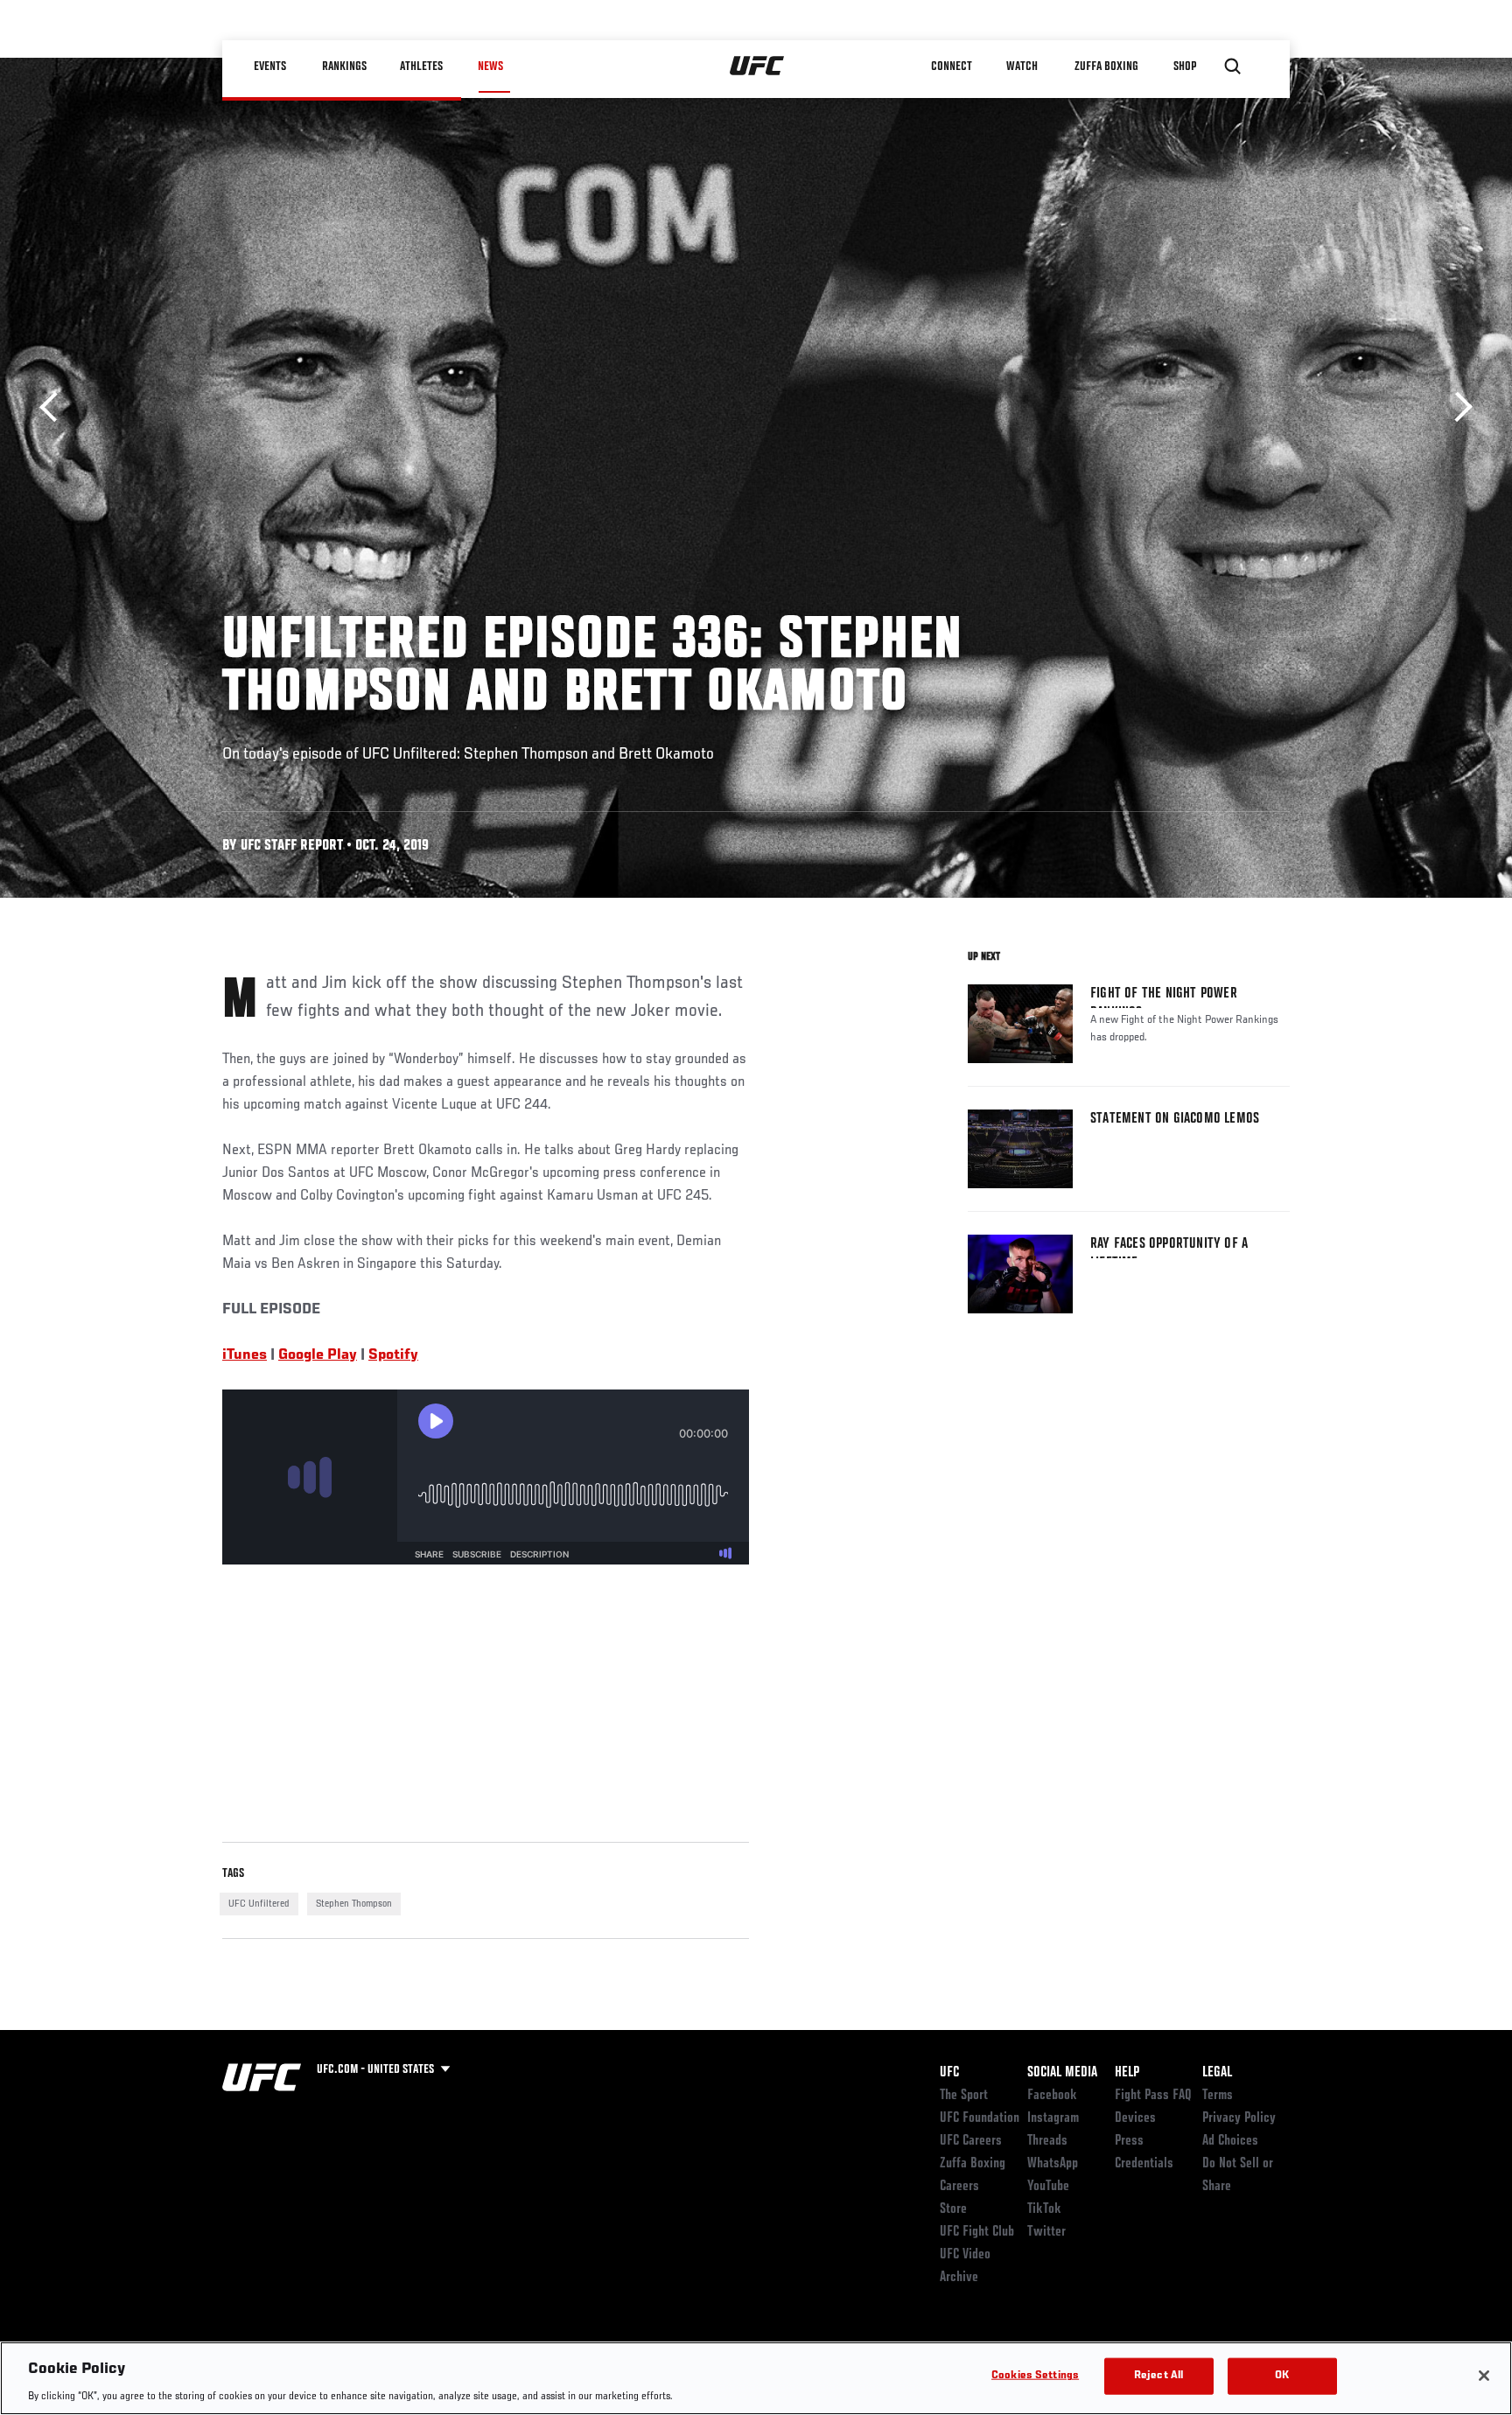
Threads (1047, 2141)
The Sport (964, 2096)
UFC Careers (971, 2141)
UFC (949, 2073)
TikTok (1044, 2209)
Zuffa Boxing (1107, 66)
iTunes (245, 1355)
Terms (1218, 2096)
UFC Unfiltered (259, 1904)
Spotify (393, 1355)
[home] (757, 66)
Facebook (1052, 2096)
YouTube (1048, 2187)
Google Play (318, 1355)
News (490, 66)
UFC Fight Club (977, 2232)
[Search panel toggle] (1233, 66)
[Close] (1484, 2376)
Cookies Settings (1035, 2375)
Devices (1135, 2118)
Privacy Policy (1239, 2118)
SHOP (1185, 66)
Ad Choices (1230, 2141)
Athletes (422, 66)
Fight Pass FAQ (1153, 2096)
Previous (55, 407)
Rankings (344, 66)
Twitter (1046, 2232)
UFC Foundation (980, 2118)
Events (270, 66)
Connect (952, 66)
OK (1282, 2375)
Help (1127, 2073)
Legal (1217, 2073)
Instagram (1053, 2118)
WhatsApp (1053, 2164)
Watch (1023, 66)
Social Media (1062, 2073)
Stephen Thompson (354, 1904)
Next (1457, 407)
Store (953, 2209)
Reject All (1158, 2375)
